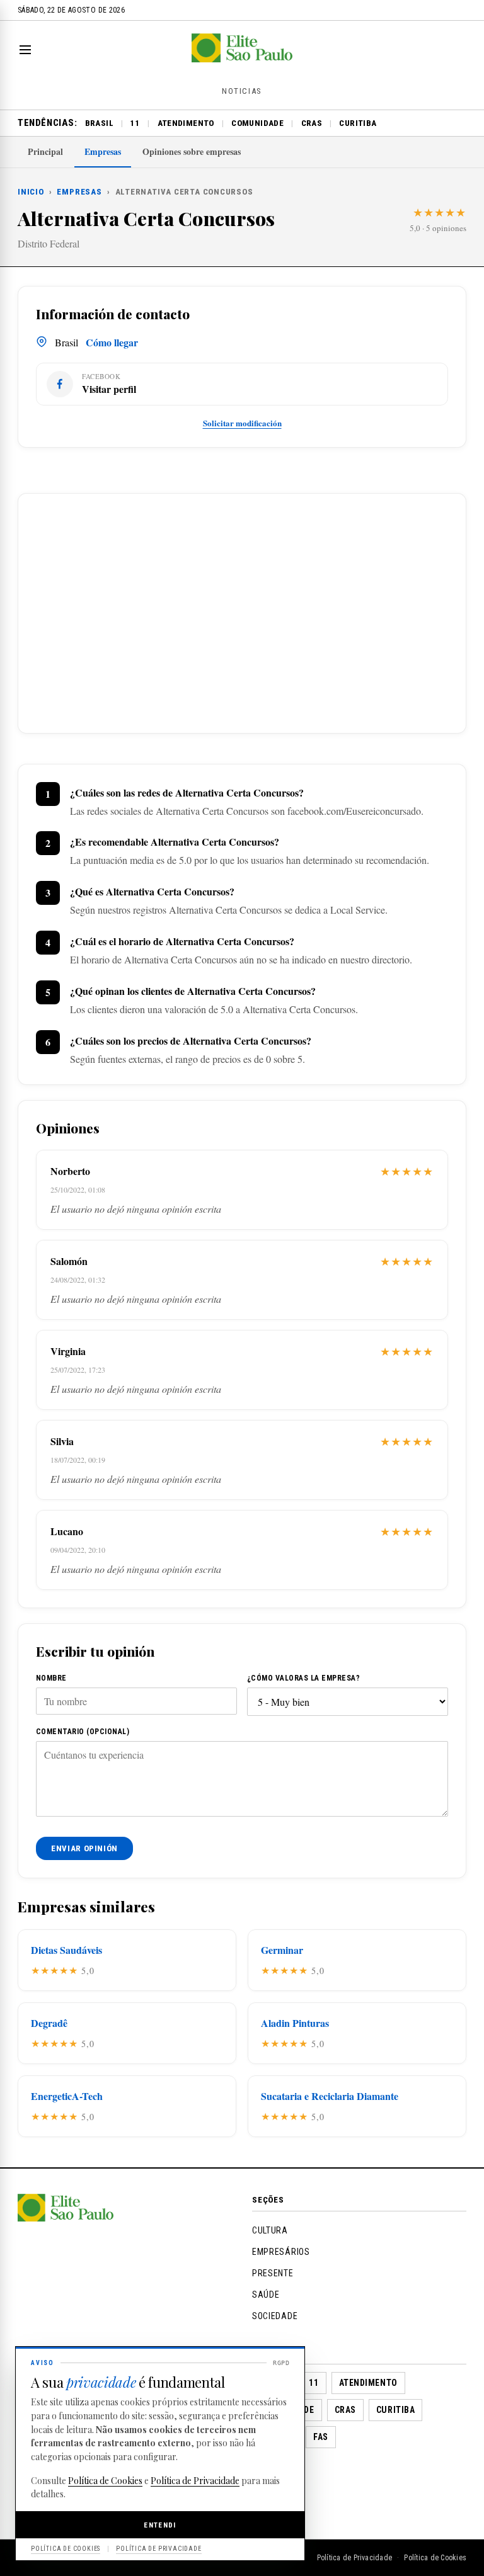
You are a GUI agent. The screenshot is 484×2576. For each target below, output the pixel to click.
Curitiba (358, 123)
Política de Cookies (435, 2558)
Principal (45, 151)
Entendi (160, 2525)
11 (135, 123)
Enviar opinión (84, 1848)
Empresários (281, 2252)
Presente (273, 2273)
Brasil (99, 123)
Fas (321, 2437)
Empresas (103, 151)
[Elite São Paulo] (242, 58)
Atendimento (186, 123)
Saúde (266, 2295)
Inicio (31, 192)
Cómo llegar (112, 342)
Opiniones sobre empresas (192, 151)
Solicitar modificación (242, 423)
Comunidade (257, 123)
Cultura (270, 2230)
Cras (312, 123)
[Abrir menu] (28, 50)
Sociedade (275, 2316)
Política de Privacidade (355, 2558)
